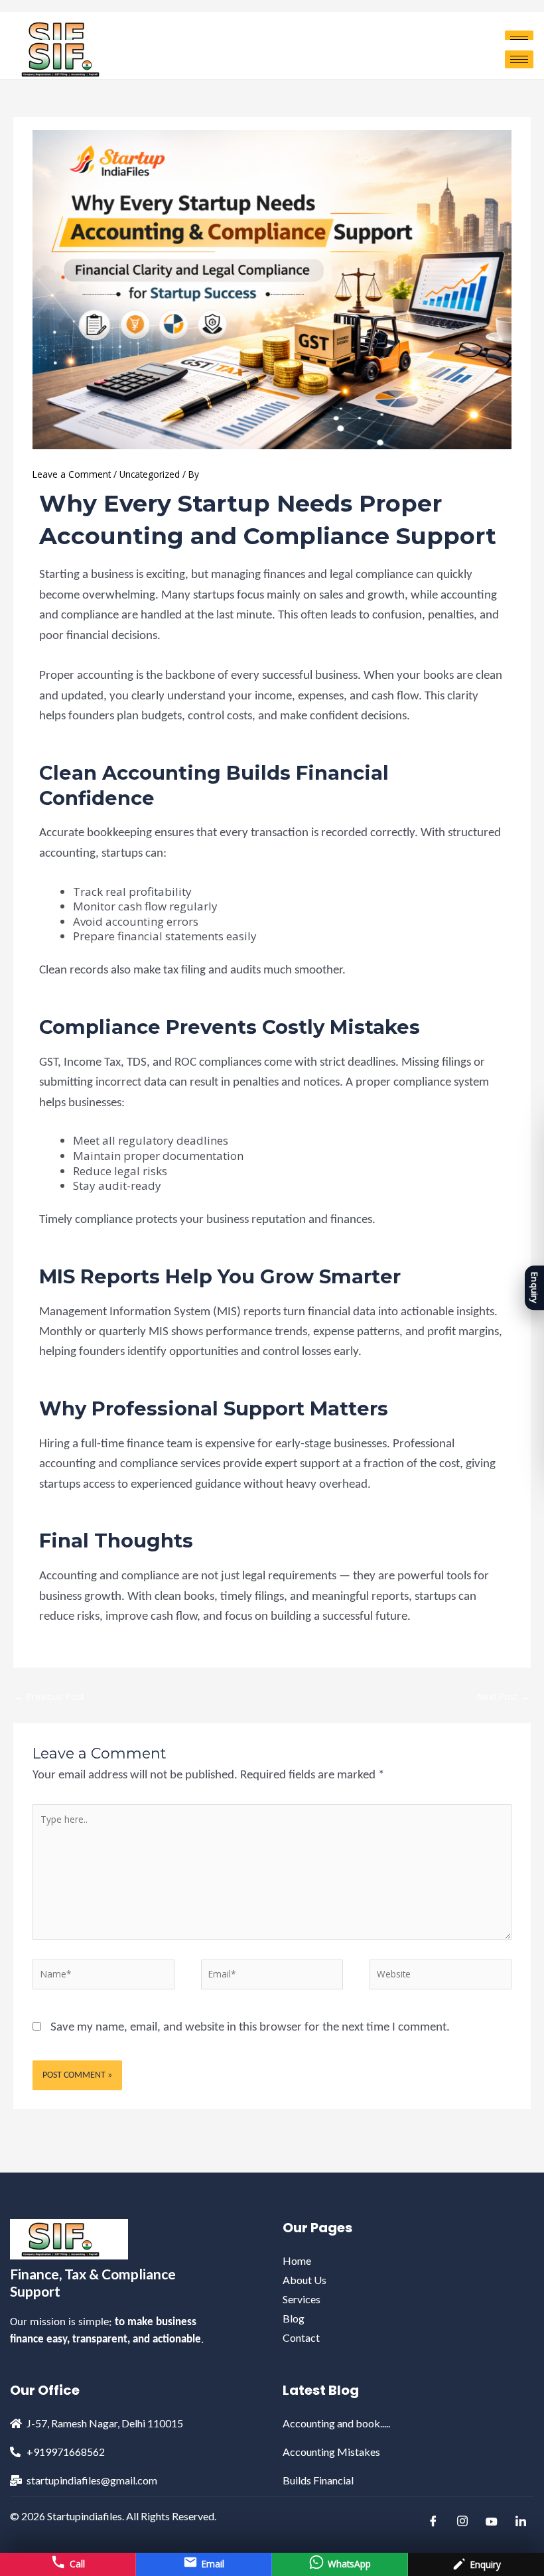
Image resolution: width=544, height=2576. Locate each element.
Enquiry (535, 1288)
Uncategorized (150, 474)
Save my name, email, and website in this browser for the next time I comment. (250, 2028)
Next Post (503, 1696)
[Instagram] (462, 2522)
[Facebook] (433, 2522)
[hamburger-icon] (519, 59)
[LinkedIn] (521, 2522)
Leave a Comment (72, 474)
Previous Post (49, 1696)
